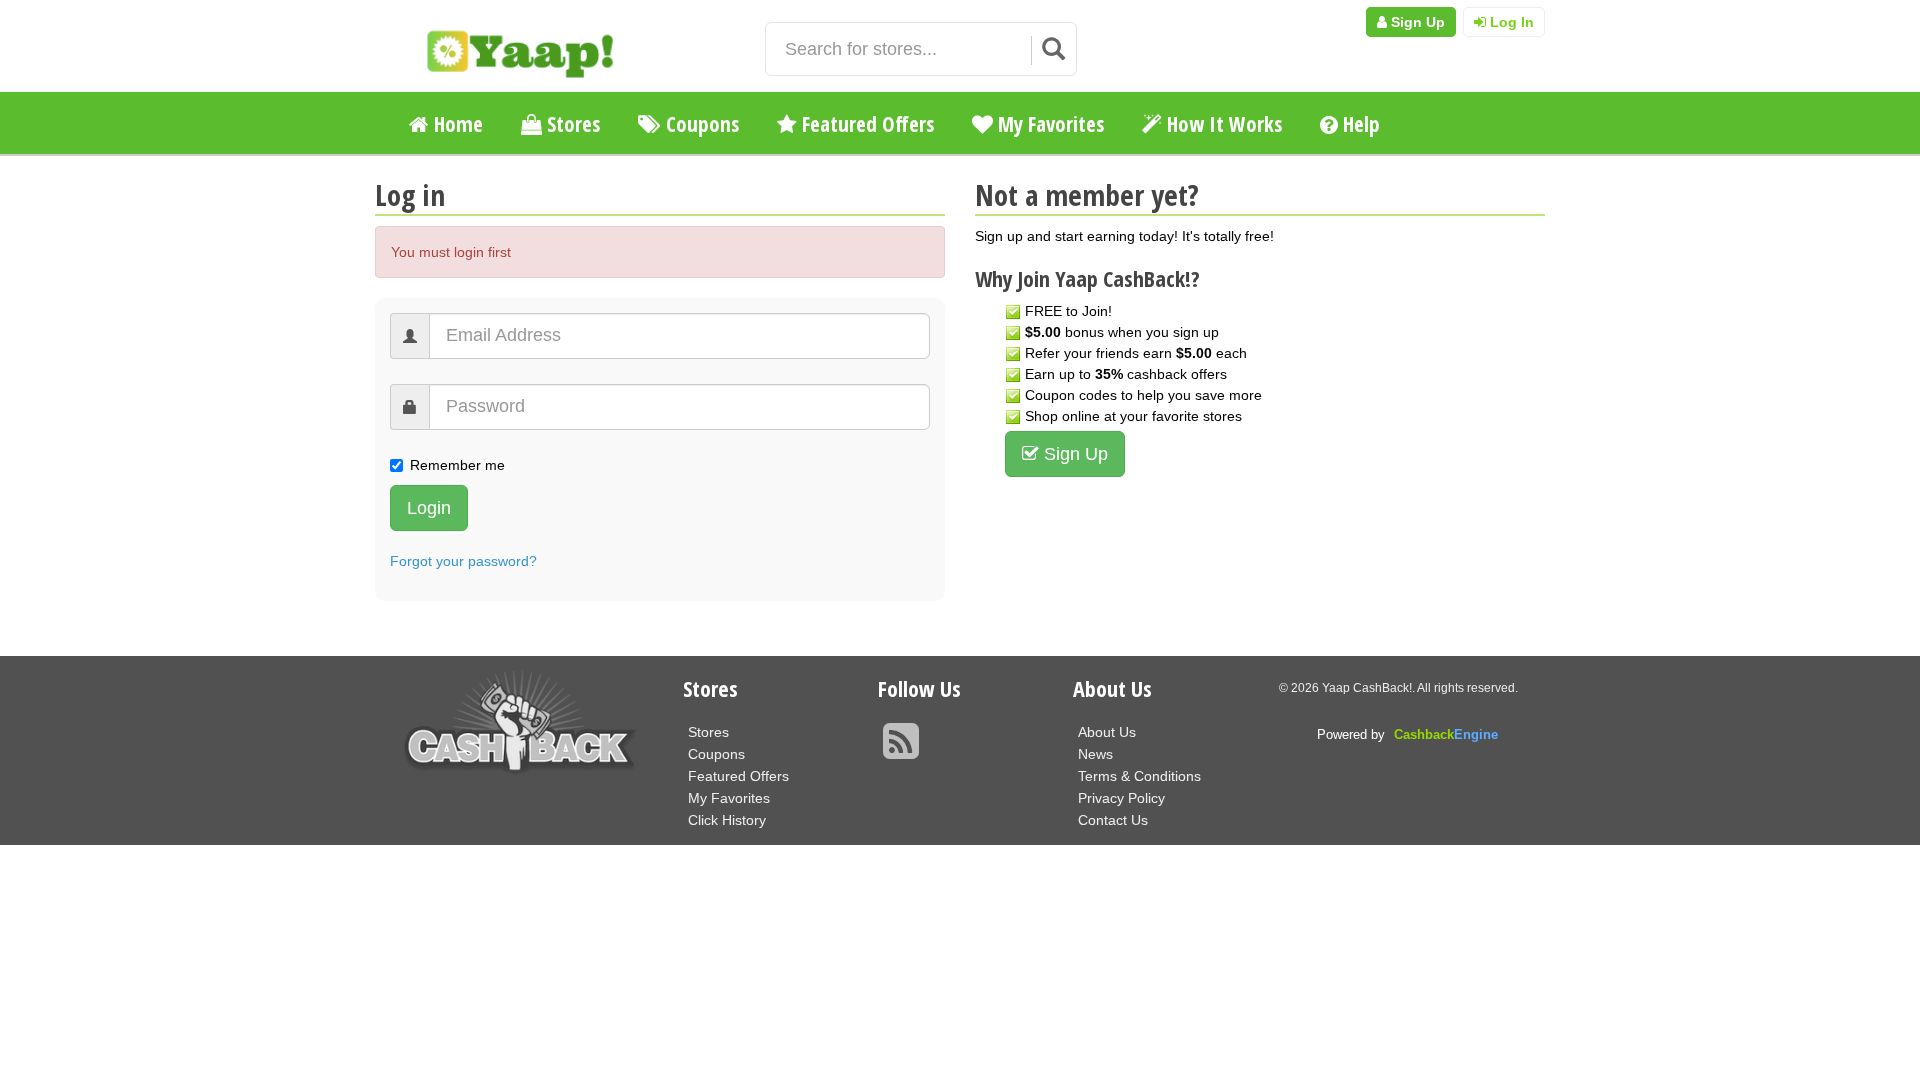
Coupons (700, 124)
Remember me (457, 465)
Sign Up (1416, 22)
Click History (727, 820)
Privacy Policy (1121, 798)
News (1095, 754)
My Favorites (1048, 124)
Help (1359, 124)
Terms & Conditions (1139, 776)
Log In (1510, 22)
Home (456, 124)
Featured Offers (865, 124)
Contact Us (1113, 820)
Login (429, 508)
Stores (571, 124)
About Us (1107, 732)
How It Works (1222, 124)
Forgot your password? (463, 561)
